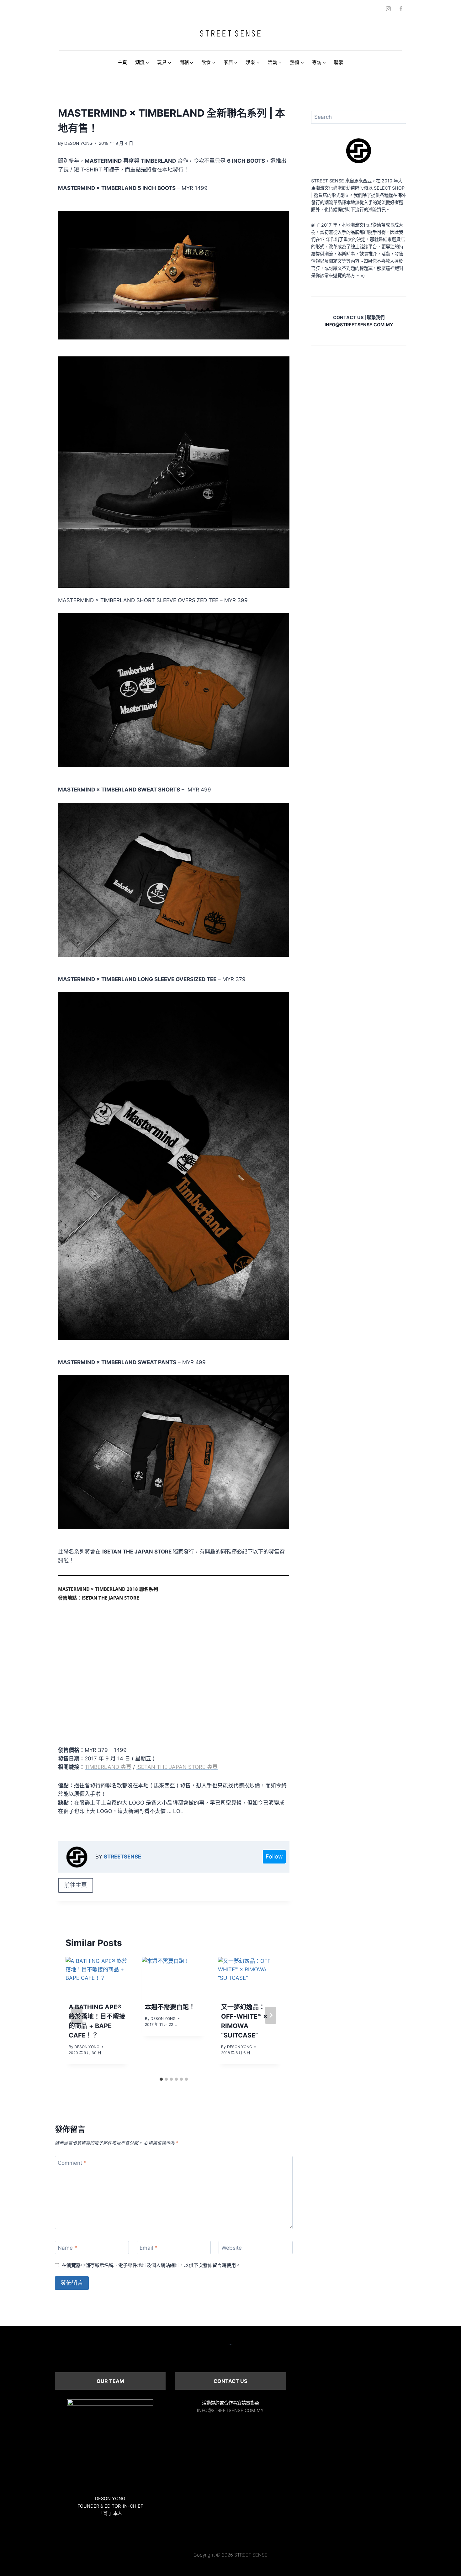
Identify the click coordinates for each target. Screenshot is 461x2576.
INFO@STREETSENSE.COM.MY (230, 2410)
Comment (72, 2163)
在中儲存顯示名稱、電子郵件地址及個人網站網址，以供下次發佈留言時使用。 (151, 2265)
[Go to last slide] (77, 2015)
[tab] (161, 2079)
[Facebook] (401, 8)
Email (148, 2248)
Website (232, 2248)
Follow (274, 1856)
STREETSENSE (122, 1857)
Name (67, 2248)
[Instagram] (389, 8)
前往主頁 (76, 1885)
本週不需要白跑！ (170, 2007)
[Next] (271, 2015)
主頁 (122, 62)
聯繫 (339, 62)
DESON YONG (78, 143)
